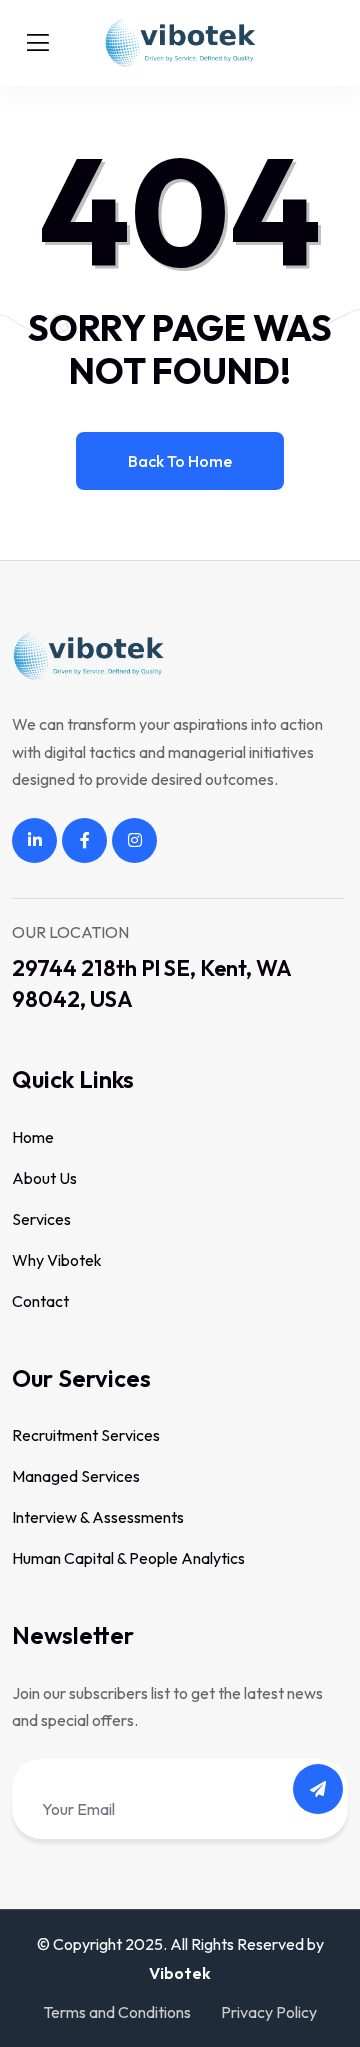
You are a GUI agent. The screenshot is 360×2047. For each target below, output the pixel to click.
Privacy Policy (269, 2012)
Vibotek (180, 1973)
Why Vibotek (57, 1260)
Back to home (180, 461)
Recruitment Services (86, 1435)
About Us (44, 1178)
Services (41, 1219)
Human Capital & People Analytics (128, 1558)
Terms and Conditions (117, 2012)
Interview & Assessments (98, 1517)
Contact (40, 1301)
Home (33, 1137)
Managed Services (76, 1476)
